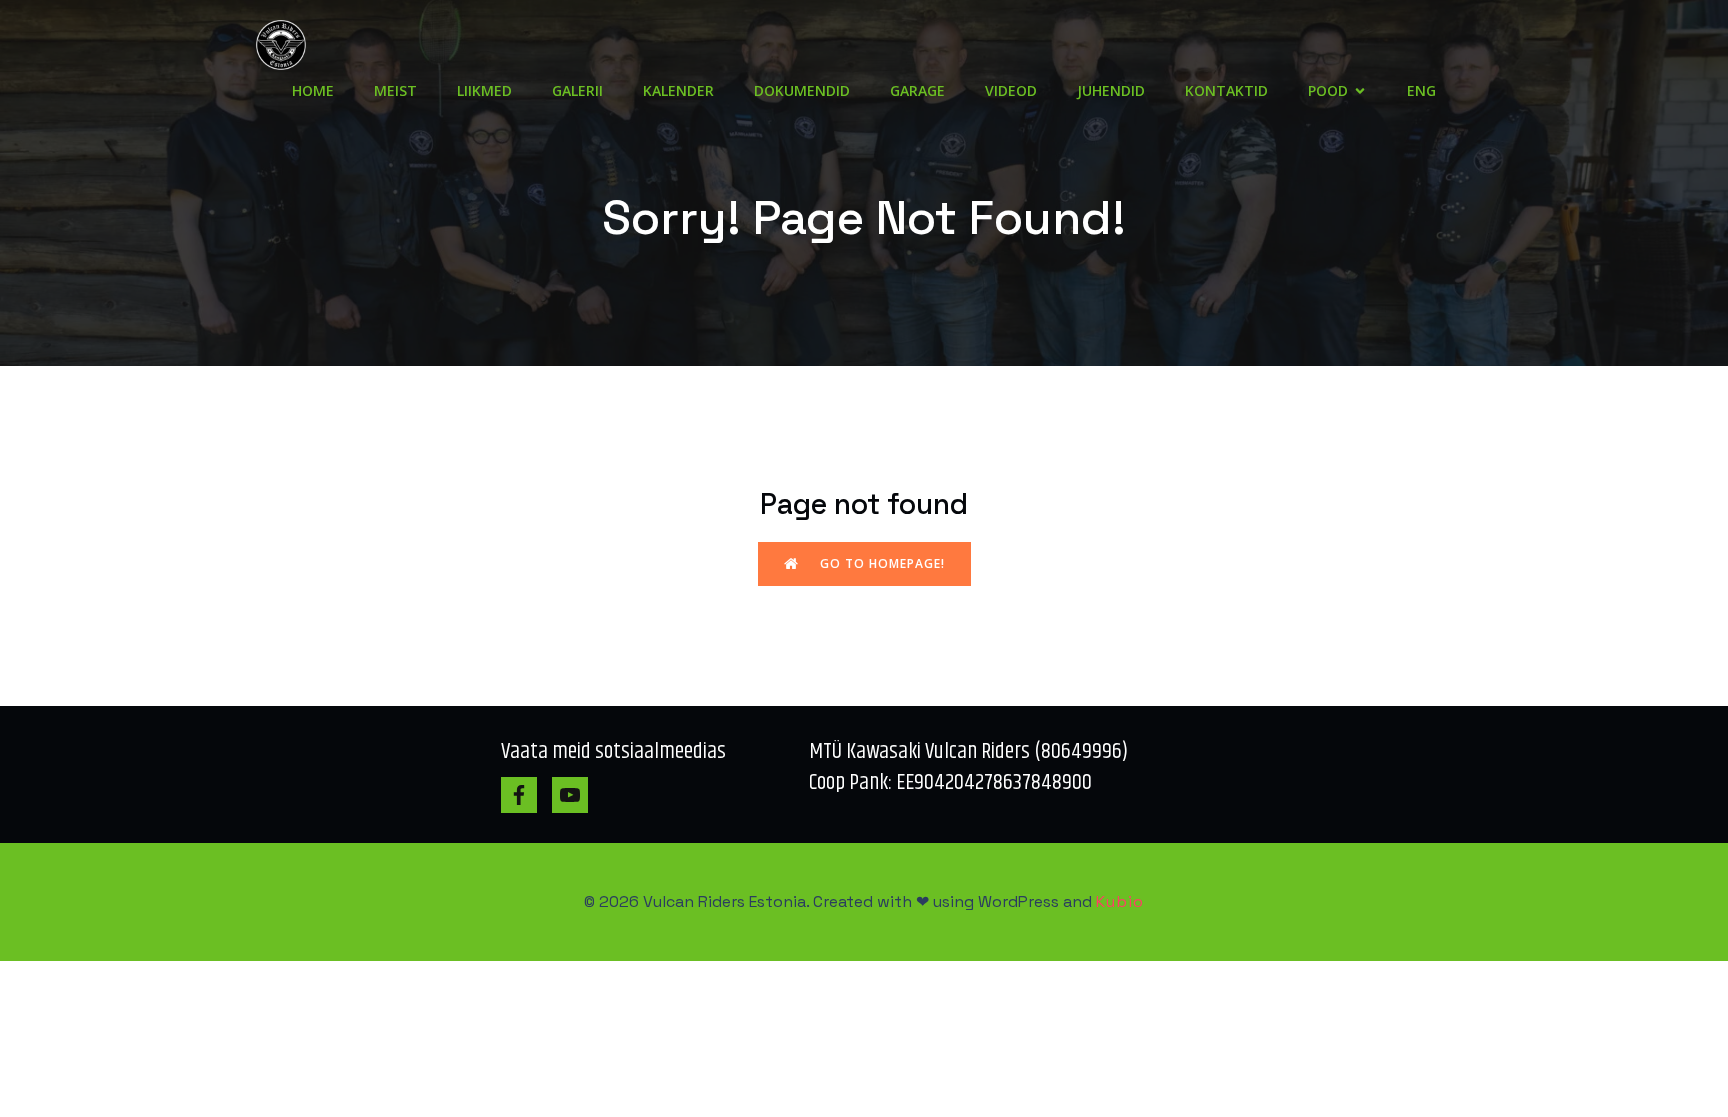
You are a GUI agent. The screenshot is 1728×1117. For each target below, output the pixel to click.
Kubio (1120, 901)
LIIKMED (484, 90)
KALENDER (678, 90)
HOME (313, 90)
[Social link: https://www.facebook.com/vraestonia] (526, 795)
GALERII (577, 90)
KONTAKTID (1226, 90)
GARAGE (917, 90)
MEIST (395, 90)
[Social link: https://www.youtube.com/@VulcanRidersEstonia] (577, 795)
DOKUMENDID (802, 90)
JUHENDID (1111, 90)
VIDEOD (1011, 90)
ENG (1421, 90)
